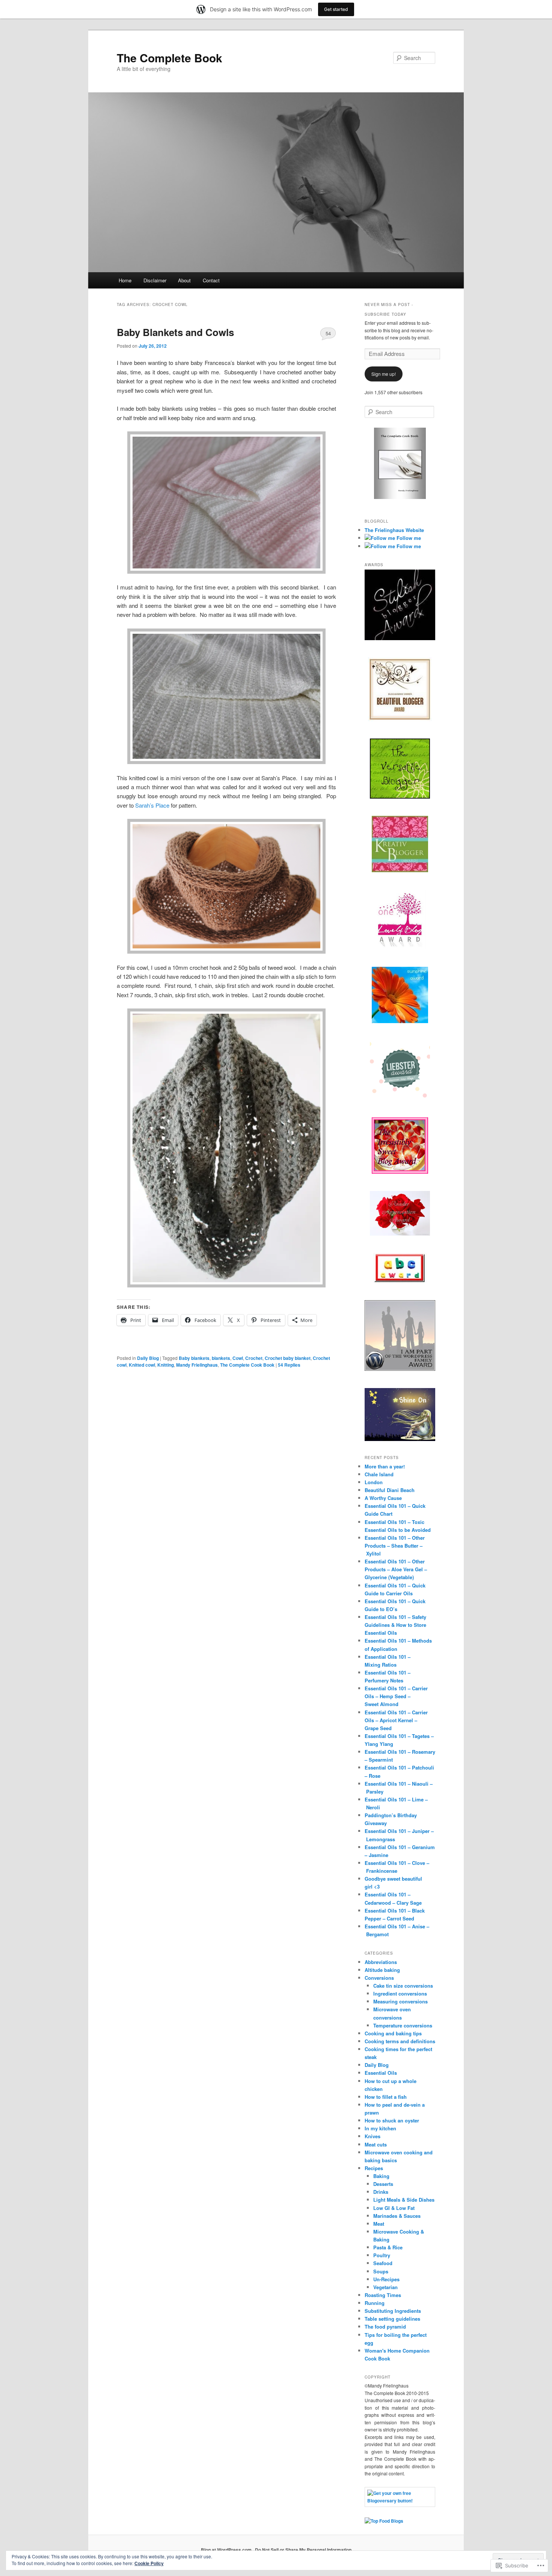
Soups (381, 2271)
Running (375, 2303)
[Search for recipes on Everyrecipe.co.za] (384, 2521)
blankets (221, 1358)
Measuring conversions (400, 2001)
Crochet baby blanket (288, 1358)
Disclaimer (155, 280)
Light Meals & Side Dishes (404, 2200)
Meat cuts (376, 2144)
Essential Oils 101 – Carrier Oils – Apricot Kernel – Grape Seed (396, 1720)
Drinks (381, 2192)
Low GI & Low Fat (394, 2208)
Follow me (408, 538)
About (184, 280)
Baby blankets (194, 1358)
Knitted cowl (142, 1365)
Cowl (238, 1358)
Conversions (379, 1978)
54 (328, 333)
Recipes (374, 2168)
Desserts (383, 2184)
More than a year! (385, 1466)
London (374, 1482)
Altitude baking (382, 1970)
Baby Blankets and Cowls (175, 332)
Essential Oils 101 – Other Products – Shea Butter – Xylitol (395, 1546)
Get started (336, 9)
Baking (381, 2176)
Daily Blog (148, 1358)
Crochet (254, 1358)
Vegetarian (385, 2287)
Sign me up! (384, 374)
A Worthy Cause (383, 1498)
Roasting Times (383, 2295)
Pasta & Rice (388, 2247)
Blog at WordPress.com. (227, 2550)
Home (125, 280)
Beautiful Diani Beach (390, 1490)
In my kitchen (380, 2128)
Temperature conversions (403, 2025)
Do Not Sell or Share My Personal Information (303, 2550)
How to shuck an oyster (392, 2120)
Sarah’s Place (153, 805)
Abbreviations (381, 1962)
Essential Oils (381, 2073)
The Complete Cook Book (247, 1365)
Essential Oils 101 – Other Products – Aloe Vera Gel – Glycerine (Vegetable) (396, 1569)
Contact (211, 280)
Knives (373, 2136)
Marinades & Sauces (397, 2216)
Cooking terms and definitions (400, 2041)
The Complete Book (170, 58)
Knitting (166, 1365)
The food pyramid (385, 2327)
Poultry (382, 2255)
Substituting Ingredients (393, 2311)
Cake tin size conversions (403, 1986)
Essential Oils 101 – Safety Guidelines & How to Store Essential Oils (395, 1625)
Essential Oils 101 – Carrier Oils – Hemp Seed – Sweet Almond (396, 1696)
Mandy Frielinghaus (197, 1365)
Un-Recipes (386, 2279)
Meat (379, 2224)
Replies (289, 1365)
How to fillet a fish (386, 2097)
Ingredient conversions (400, 1993)
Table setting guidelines (392, 2319)
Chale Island (379, 1474)
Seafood (383, 2263)
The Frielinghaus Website (394, 530)
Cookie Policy (149, 2563)
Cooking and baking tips (393, 2033)
